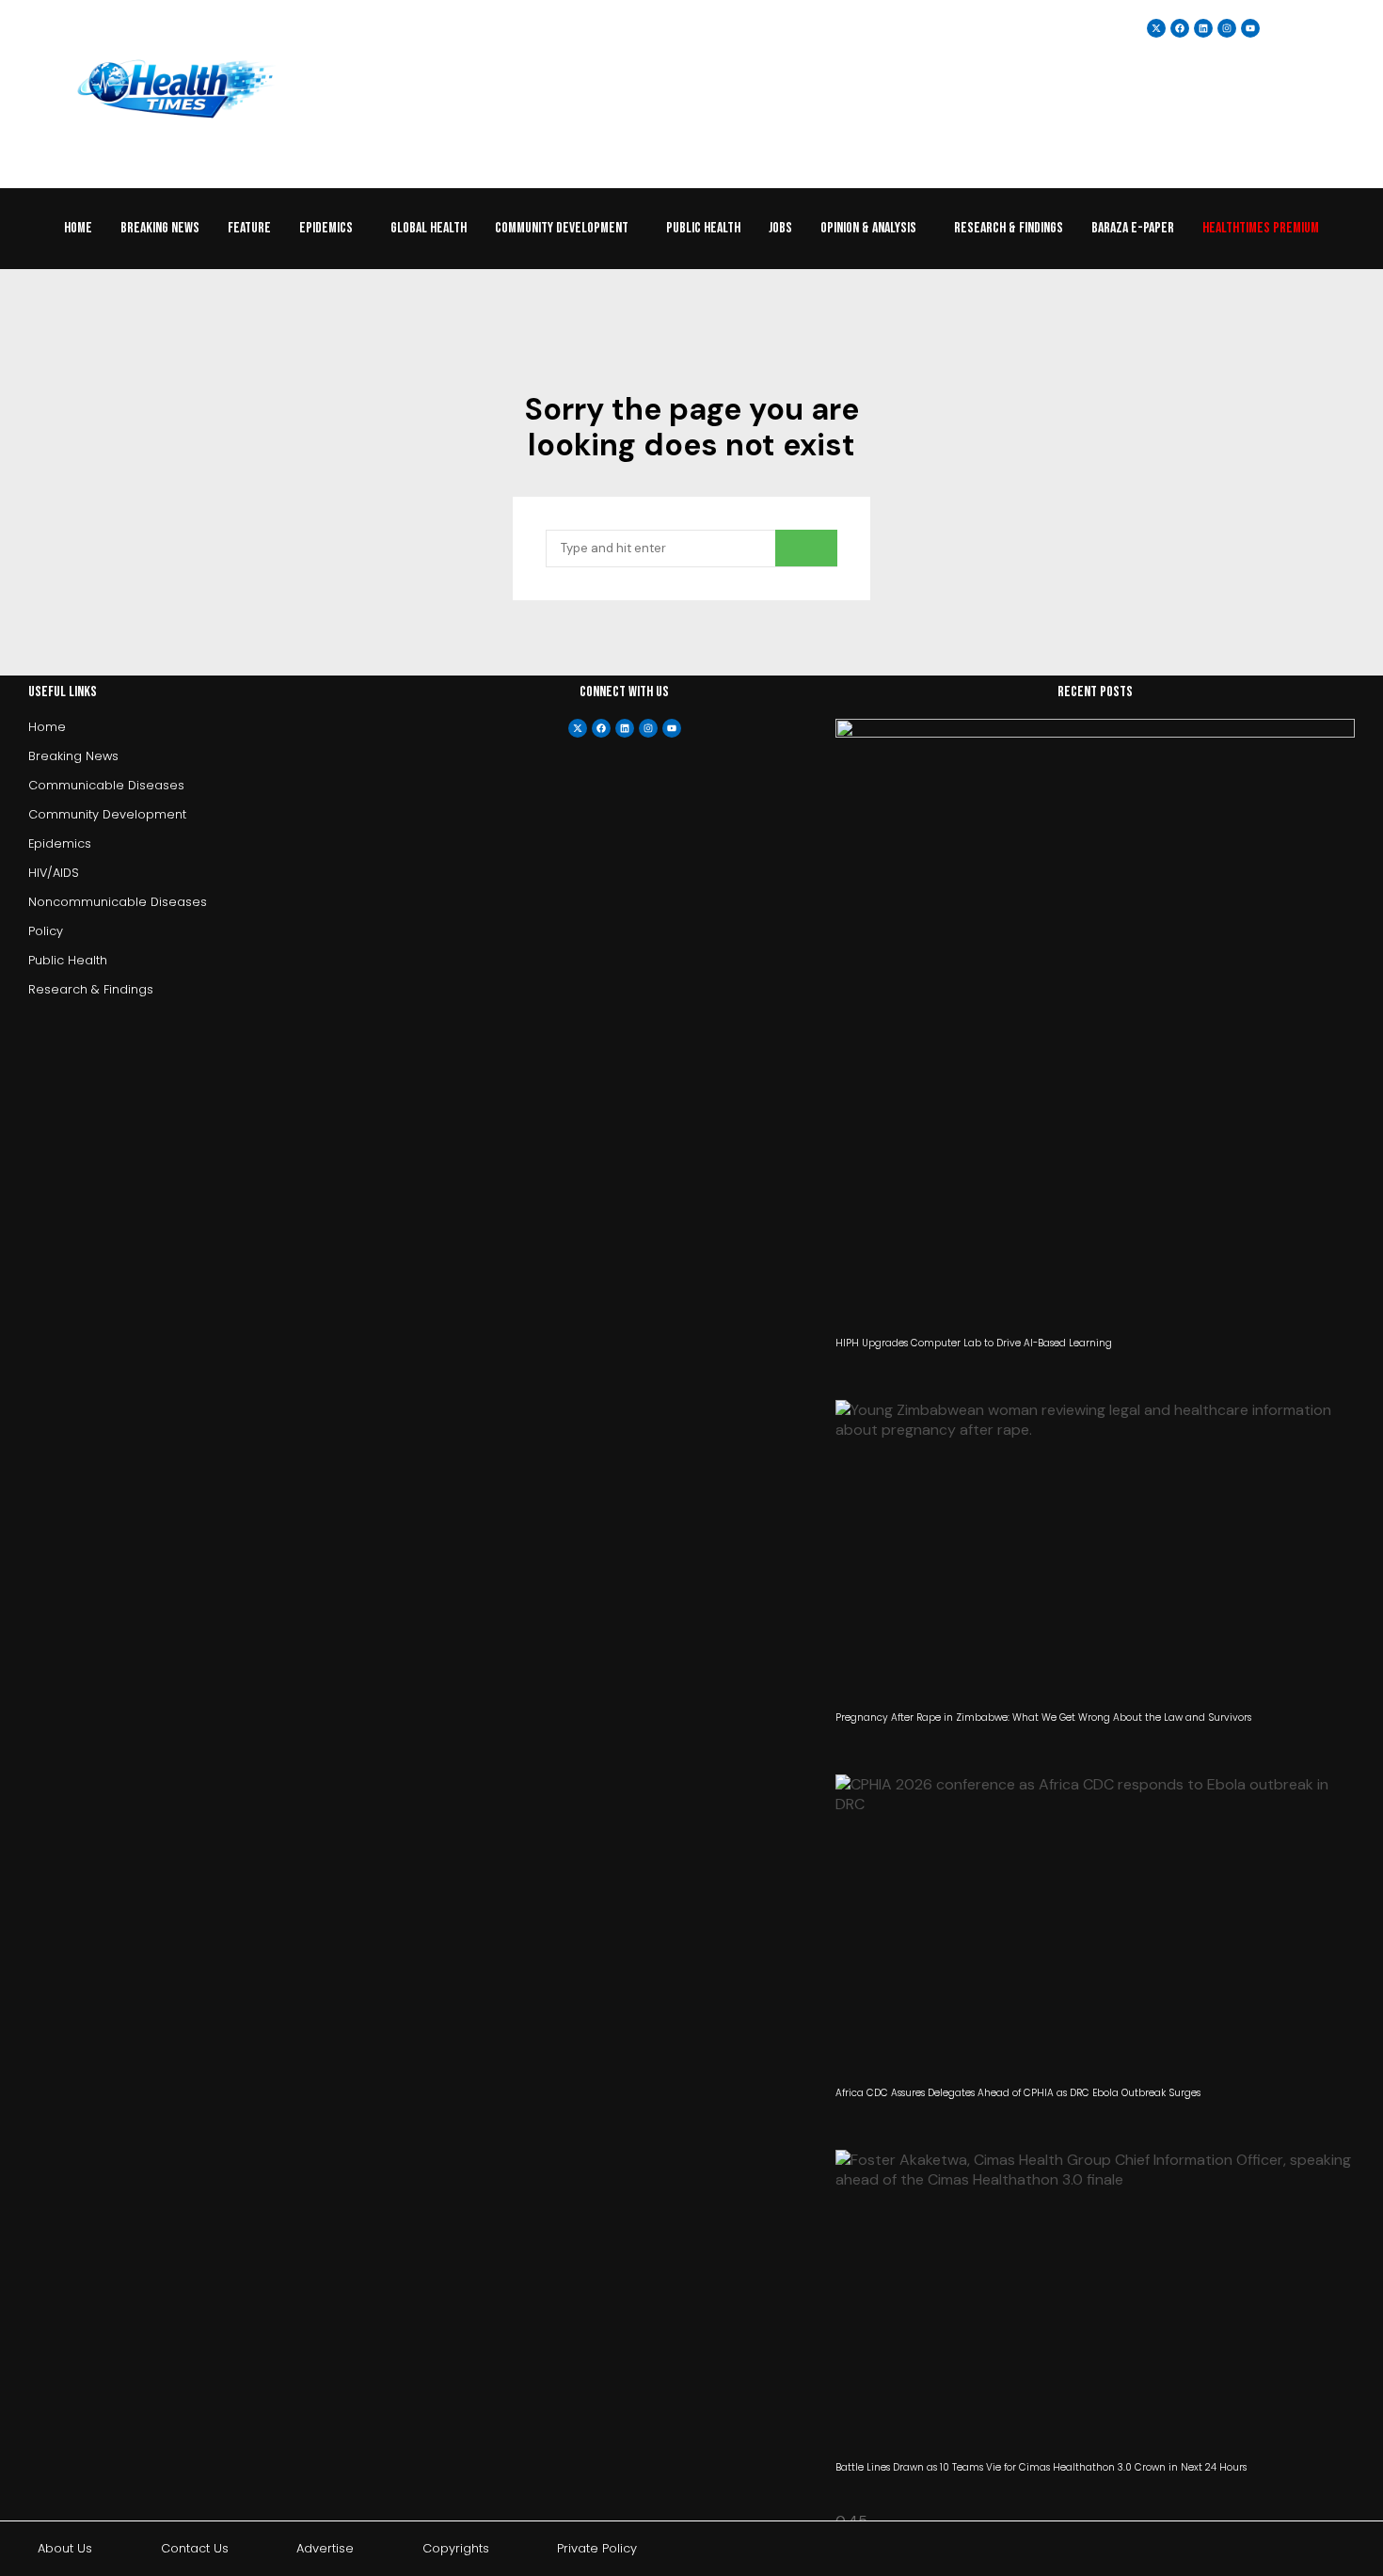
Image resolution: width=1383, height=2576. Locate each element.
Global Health (429, 228)
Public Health (703, 228)
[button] (331, 229)
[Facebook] (601, 728)
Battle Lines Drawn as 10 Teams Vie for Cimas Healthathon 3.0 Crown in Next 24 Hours (1041, 2467)
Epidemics (326, 228)
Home (78, 228)
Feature (249, 228)
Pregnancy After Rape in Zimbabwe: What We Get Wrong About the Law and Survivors (1043, 1717)
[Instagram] (1227, 28)
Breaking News (160, 228)
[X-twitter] (578, 728)
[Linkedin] (1203, 28)
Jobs (780, 228)
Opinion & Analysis (868, 228)
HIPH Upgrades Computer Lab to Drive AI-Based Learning (974, 1343)
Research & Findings (1009, 228)
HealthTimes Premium (1261, 228)
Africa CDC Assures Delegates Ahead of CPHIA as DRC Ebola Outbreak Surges (1018, 2093)
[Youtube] (672, 728)
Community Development (562, 228)
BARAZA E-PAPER (1133, 228)
